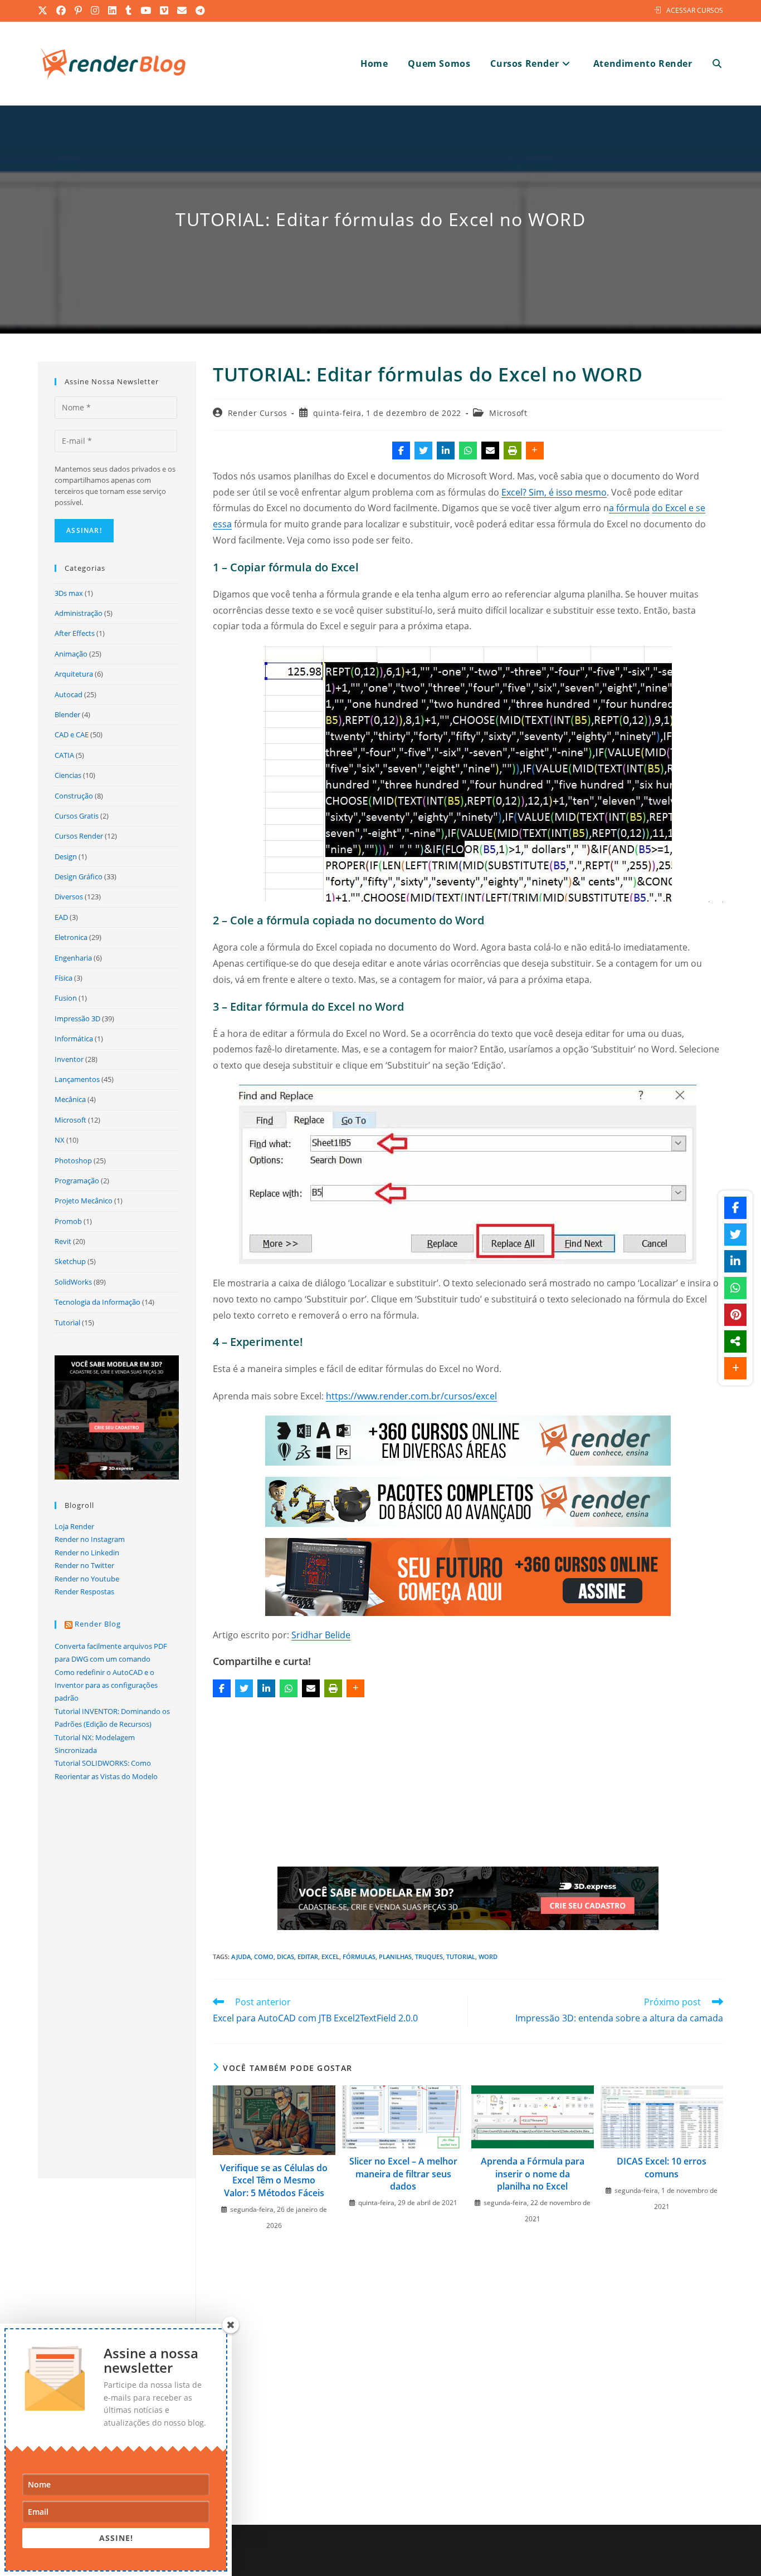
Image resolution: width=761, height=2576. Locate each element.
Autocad (69, 694)
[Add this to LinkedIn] (446, 450)
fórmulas (359, 1957)
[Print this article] (513, 450)
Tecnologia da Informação (97, 1302)
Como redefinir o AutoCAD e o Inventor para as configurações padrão (106, 1685)
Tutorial (67, 1323)
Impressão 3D (77, 1018)
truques (429, 1957)
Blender (67, 714)
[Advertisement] (468, 1784)
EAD (61, 917)
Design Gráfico (79, 876)
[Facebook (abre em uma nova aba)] (62, 11)
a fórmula (629, 508)
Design (66, 856)
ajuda (241, 1957)
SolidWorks (73, 1282)
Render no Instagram (90, 1539)
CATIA (64, 755)
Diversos (69, 897)
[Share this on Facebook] (401, 450)
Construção (74, 796)
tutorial (461, 1957)
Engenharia (73, 958)
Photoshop (73, 1160)
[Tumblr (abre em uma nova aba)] (129, 11)
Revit (63, 1241)
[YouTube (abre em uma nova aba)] (146, 11)
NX (60, 1140)
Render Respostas (84, 1591)
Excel (330, 1957)
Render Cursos (258, 413)
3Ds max (69, 593)
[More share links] (535, 450)
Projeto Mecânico (84, 1201)
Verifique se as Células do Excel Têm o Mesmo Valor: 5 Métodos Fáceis (274, 2180)
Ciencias (68, 775)
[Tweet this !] (423, 450)
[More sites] (735, 1341)
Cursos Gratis (77, 816)
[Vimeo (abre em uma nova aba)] (165, 11)
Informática (74, 1039)
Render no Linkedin (87, 1553)
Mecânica (70, 1099)
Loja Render (74, 1526)
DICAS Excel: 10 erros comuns (662, 2167)
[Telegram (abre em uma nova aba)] (201, 11)
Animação (71, 654)
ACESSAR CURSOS (695, 10)
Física (64, 978)
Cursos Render (79, 836)
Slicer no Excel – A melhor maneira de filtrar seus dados (403, 2174)
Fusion (66, 998)
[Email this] (490, 450)
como (264, 1957)
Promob (68, 1221)
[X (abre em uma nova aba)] (45, 11)
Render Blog (98, 1624)
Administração (79, 613)
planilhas (395, 1957)
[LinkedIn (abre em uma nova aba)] (113, 11)
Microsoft (508, 413)
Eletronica (71, 937)
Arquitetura (74, 674)
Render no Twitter (84, 1565)
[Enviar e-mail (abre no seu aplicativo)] (182, 11)
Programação (77, 1181)
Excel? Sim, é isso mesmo (554, 492)
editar (308, 1957)
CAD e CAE (72, 734)
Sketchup (70, 1261)
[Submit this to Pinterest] (735, 1315)
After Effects (75, 633)
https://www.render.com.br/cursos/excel (411, 1396)
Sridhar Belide (321, 1635)
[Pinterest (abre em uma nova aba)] (79, 11)
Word (488, 1957)
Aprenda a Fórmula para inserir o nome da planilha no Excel (533, 2174)
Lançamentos (77, 1079)
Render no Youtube (87, 1579)
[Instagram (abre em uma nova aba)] (96, 11)
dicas (286, 1957)
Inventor (69, 1059)
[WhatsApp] (468, 450)
